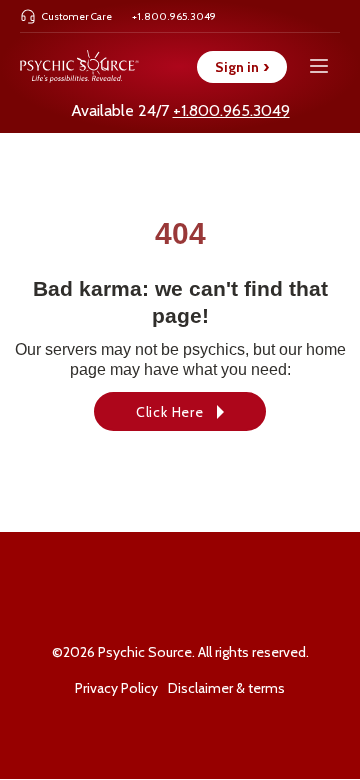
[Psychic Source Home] (79, 66)
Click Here (170, 412)
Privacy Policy (116, 688)
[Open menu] (318, 66)
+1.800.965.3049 (231, 110)
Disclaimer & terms (226, 688)
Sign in (242, 67)
